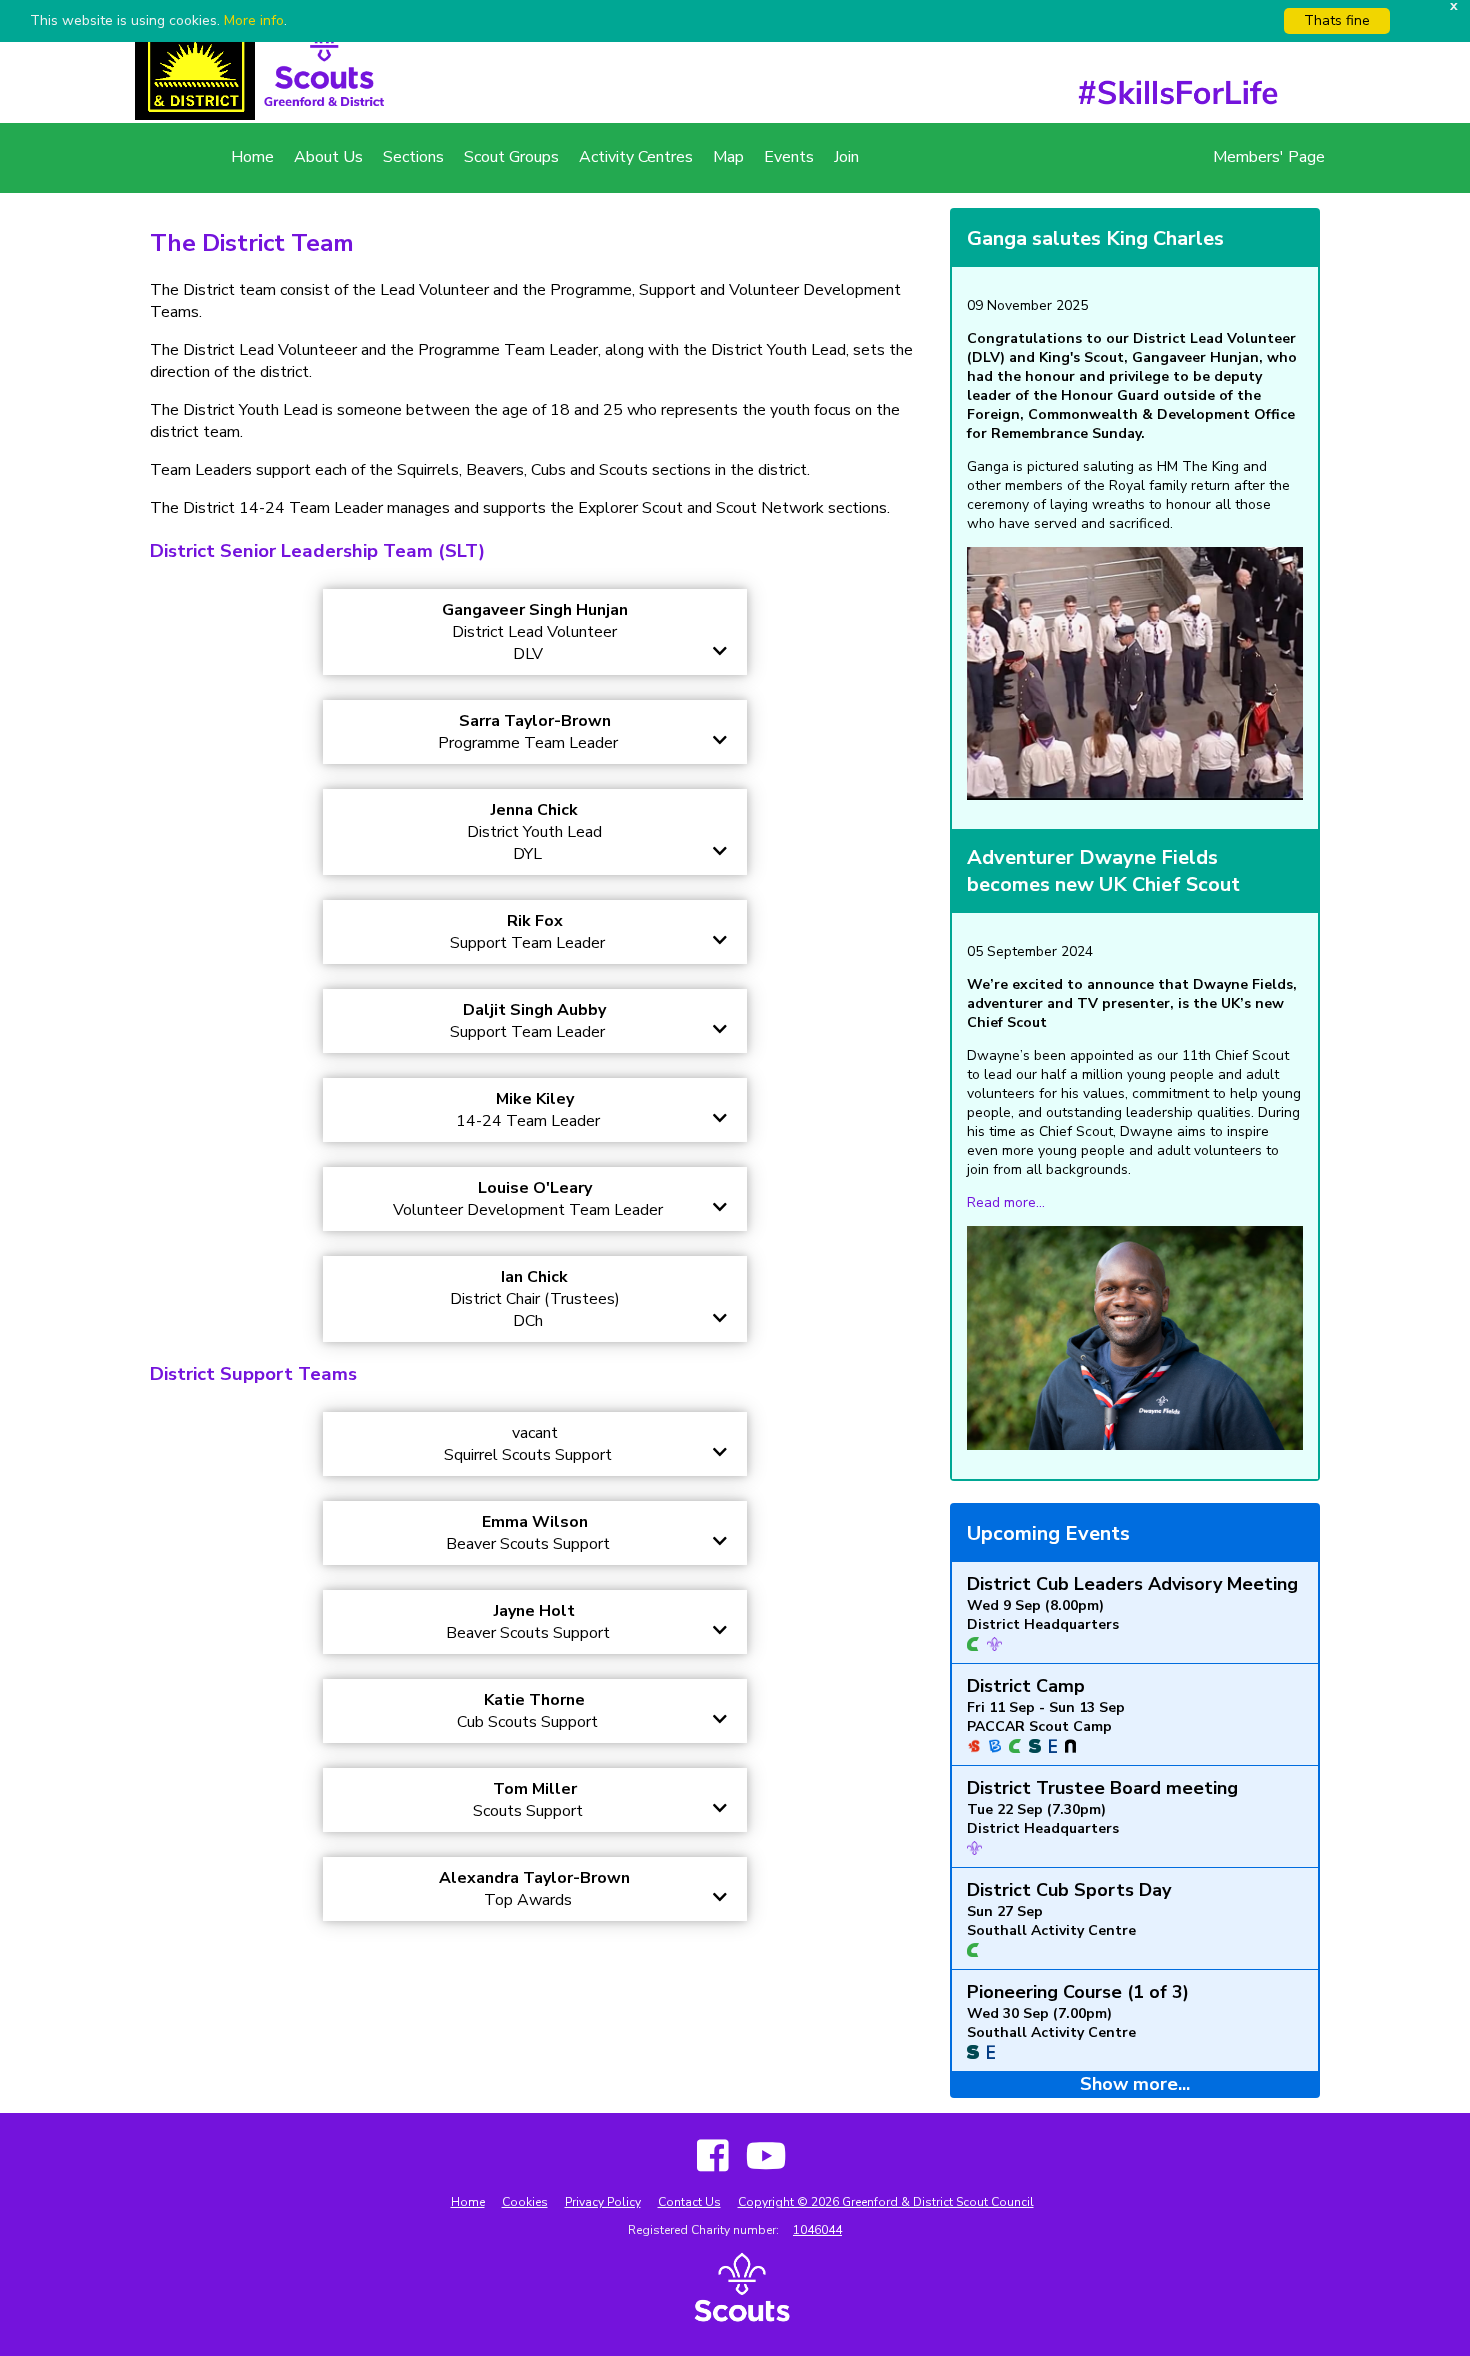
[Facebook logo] (706, 2157)
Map (728, 157)
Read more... (1006, 1202)
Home (252, 157)
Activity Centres (636, 157)
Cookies (525, 2202)
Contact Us (689, 2202)
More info (254, 20)
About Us (328, 157)
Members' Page (1269, 157)
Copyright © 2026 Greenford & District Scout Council (886, 2202)
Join (846, 157)
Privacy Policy (603, 2202)
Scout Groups (511, 157)
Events (789, 157)
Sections (413, 157)
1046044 (817, 2230)
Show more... (1135, 2084)
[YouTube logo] (759, 2157)
